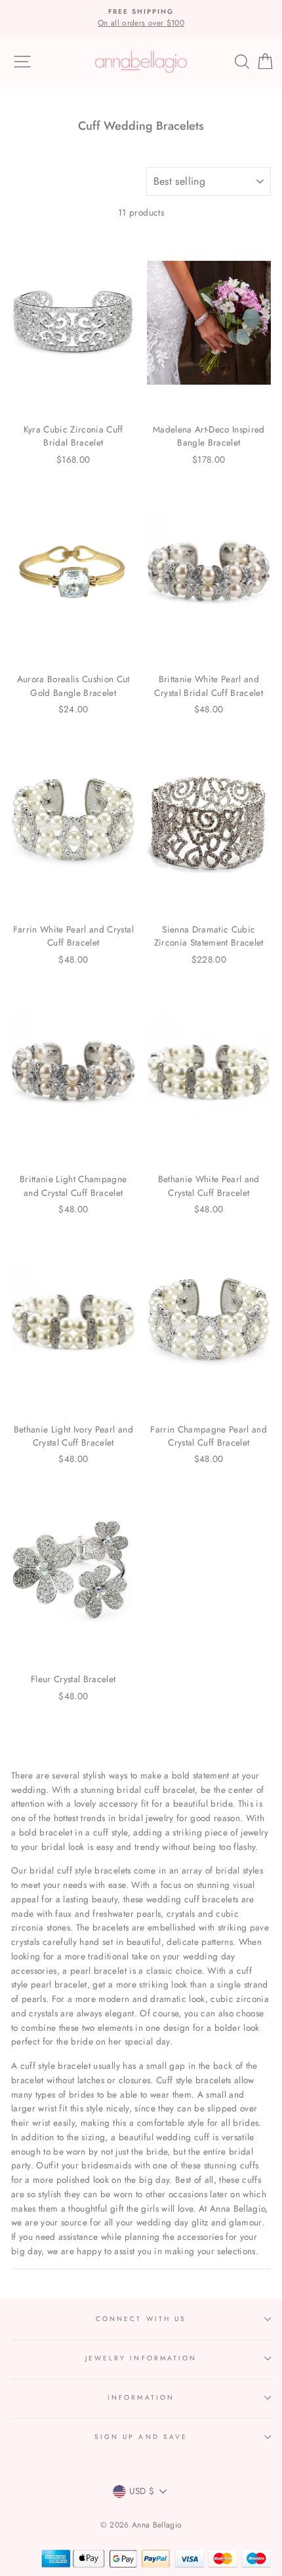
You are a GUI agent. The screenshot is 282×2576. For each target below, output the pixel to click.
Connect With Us (141, 2319)
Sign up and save (141, 2437)
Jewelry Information (141, 2358)
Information (141, 2397)
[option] (141, 18)
